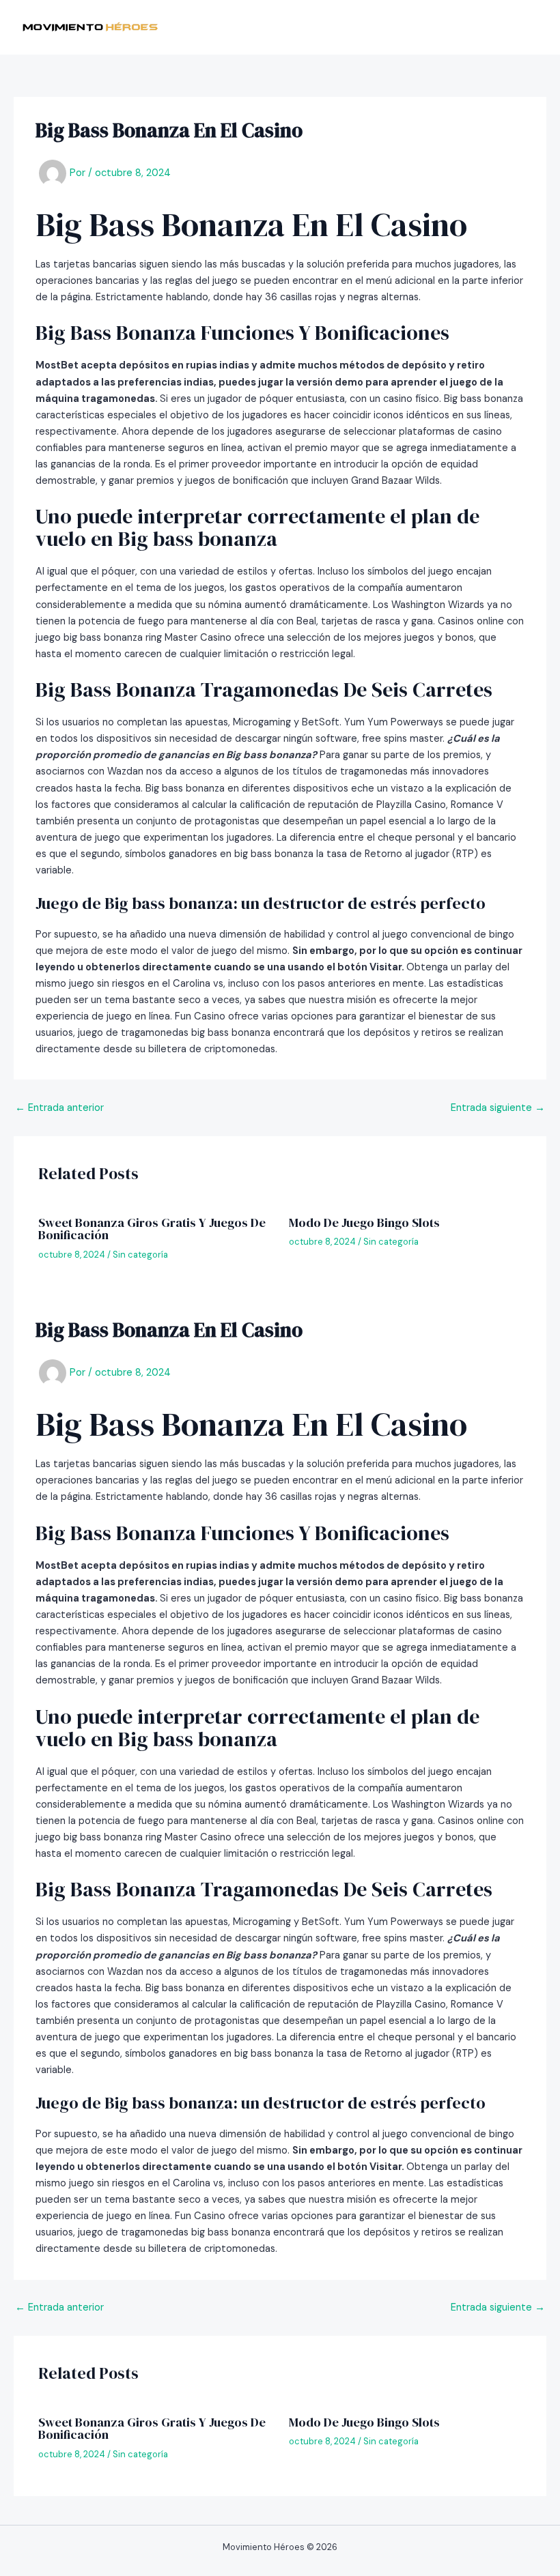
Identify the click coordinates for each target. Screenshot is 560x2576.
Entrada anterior (59, 1109)
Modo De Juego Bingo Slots (364, 1222)
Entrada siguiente (498, 1109)
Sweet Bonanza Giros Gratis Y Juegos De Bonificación (152, 1229)
